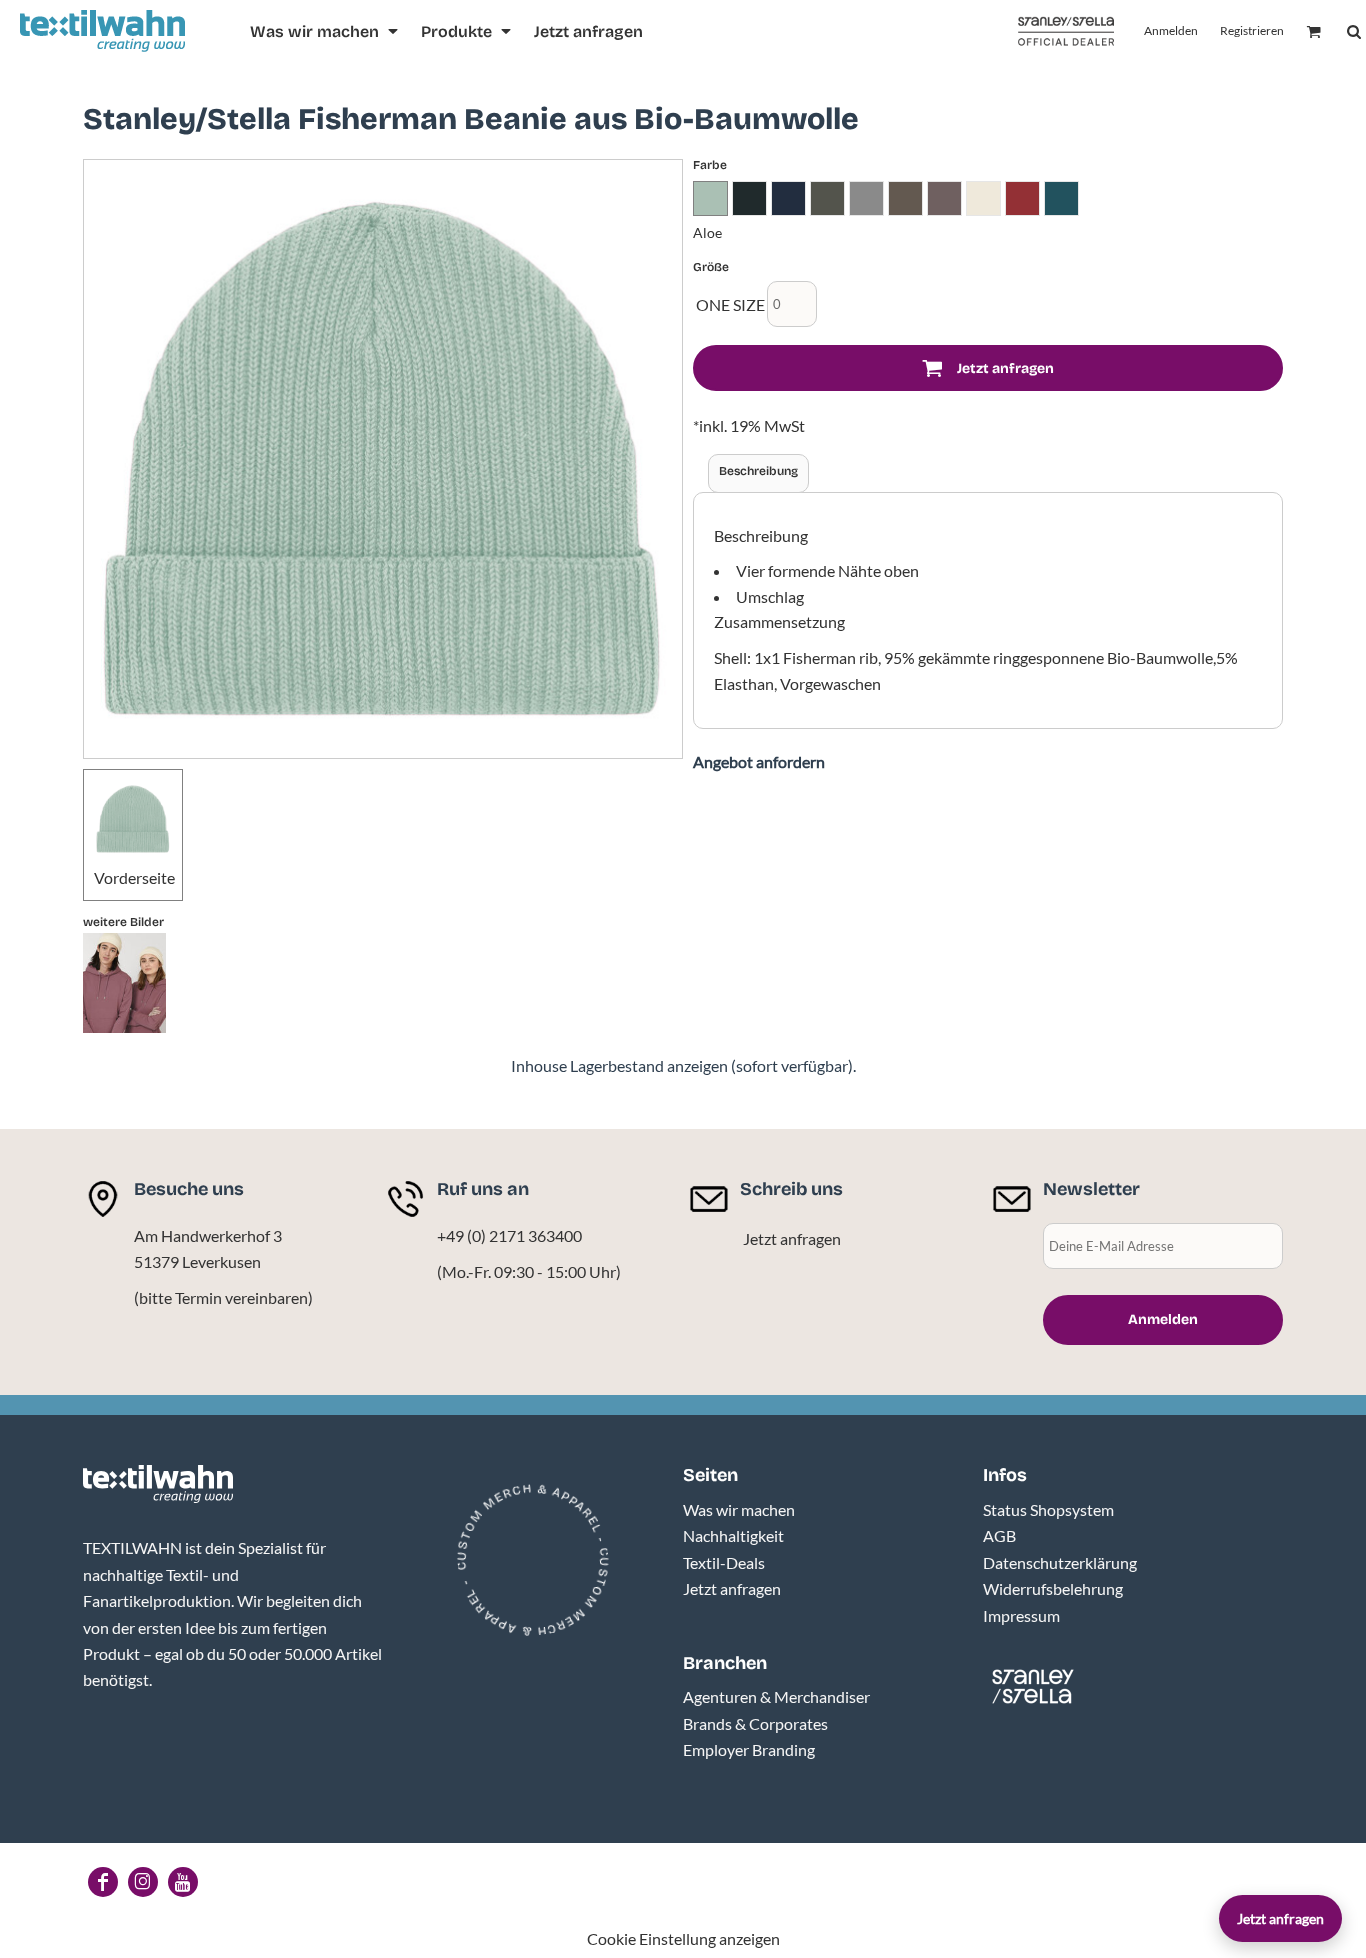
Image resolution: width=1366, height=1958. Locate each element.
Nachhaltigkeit (733, 1535)
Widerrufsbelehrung (1053, 1588)
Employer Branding (749, 1749)
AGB (999, 1535)
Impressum (1021, 1615)
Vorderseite (134, 877)
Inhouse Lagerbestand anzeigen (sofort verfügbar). (683, 1065)
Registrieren (1252, 30)
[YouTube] (183, 1882)
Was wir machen (739, 1509)
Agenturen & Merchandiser (776, 1696)
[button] (325, 31)
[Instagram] (143, 1882)
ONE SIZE (730, 304)
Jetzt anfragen (792, 1238)
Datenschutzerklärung (1060, 1562)
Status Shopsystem (1048, 1509)
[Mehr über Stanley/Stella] (1066, 31)
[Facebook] (103, 1882)
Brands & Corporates (755, 1723)
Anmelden (1171, 30)
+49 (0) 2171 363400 (509, 1235)
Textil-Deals (724, 1562)
